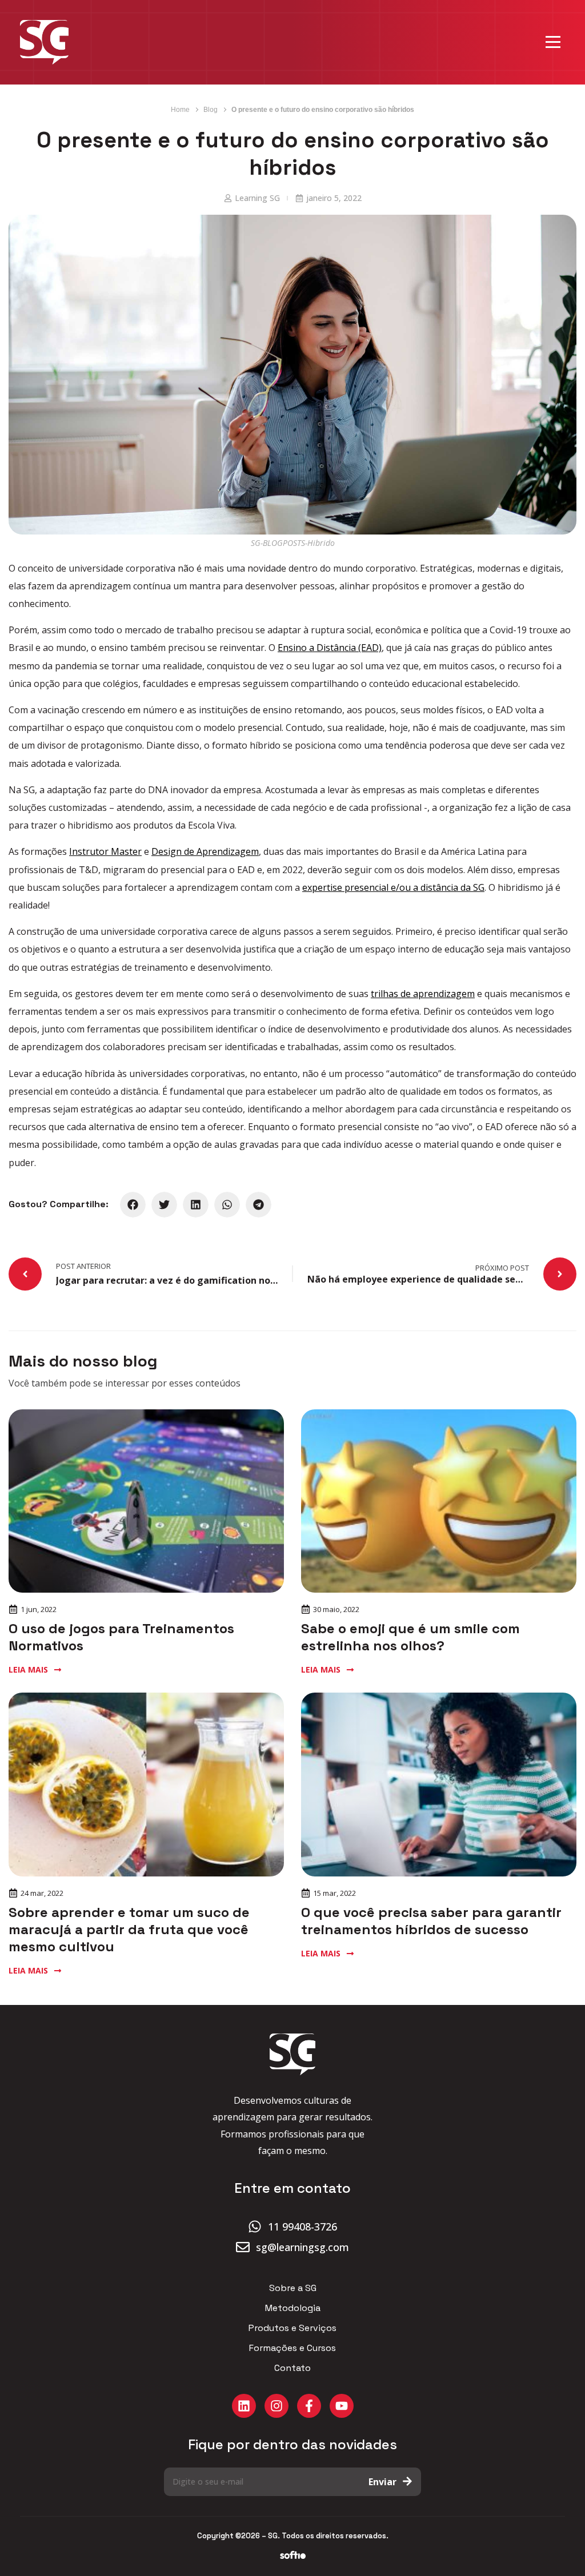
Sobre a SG (293, 2288)
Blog (211, 110)
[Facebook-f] (309, 2406)
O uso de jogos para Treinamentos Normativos (121, 1637)
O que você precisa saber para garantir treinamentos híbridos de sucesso (431, 1921)
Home (180, 110)
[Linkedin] (244, 2406)
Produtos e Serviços (292, 2328)
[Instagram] (277, 2406)
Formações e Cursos (292, 2348)
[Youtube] (342, 2406)
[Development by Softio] (293, 2555)
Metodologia (293, 2308)
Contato (292, 2368)
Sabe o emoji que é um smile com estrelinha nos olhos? (410, 1637)
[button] (133, 1205)
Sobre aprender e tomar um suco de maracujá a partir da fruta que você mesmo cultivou (129, 1929)
